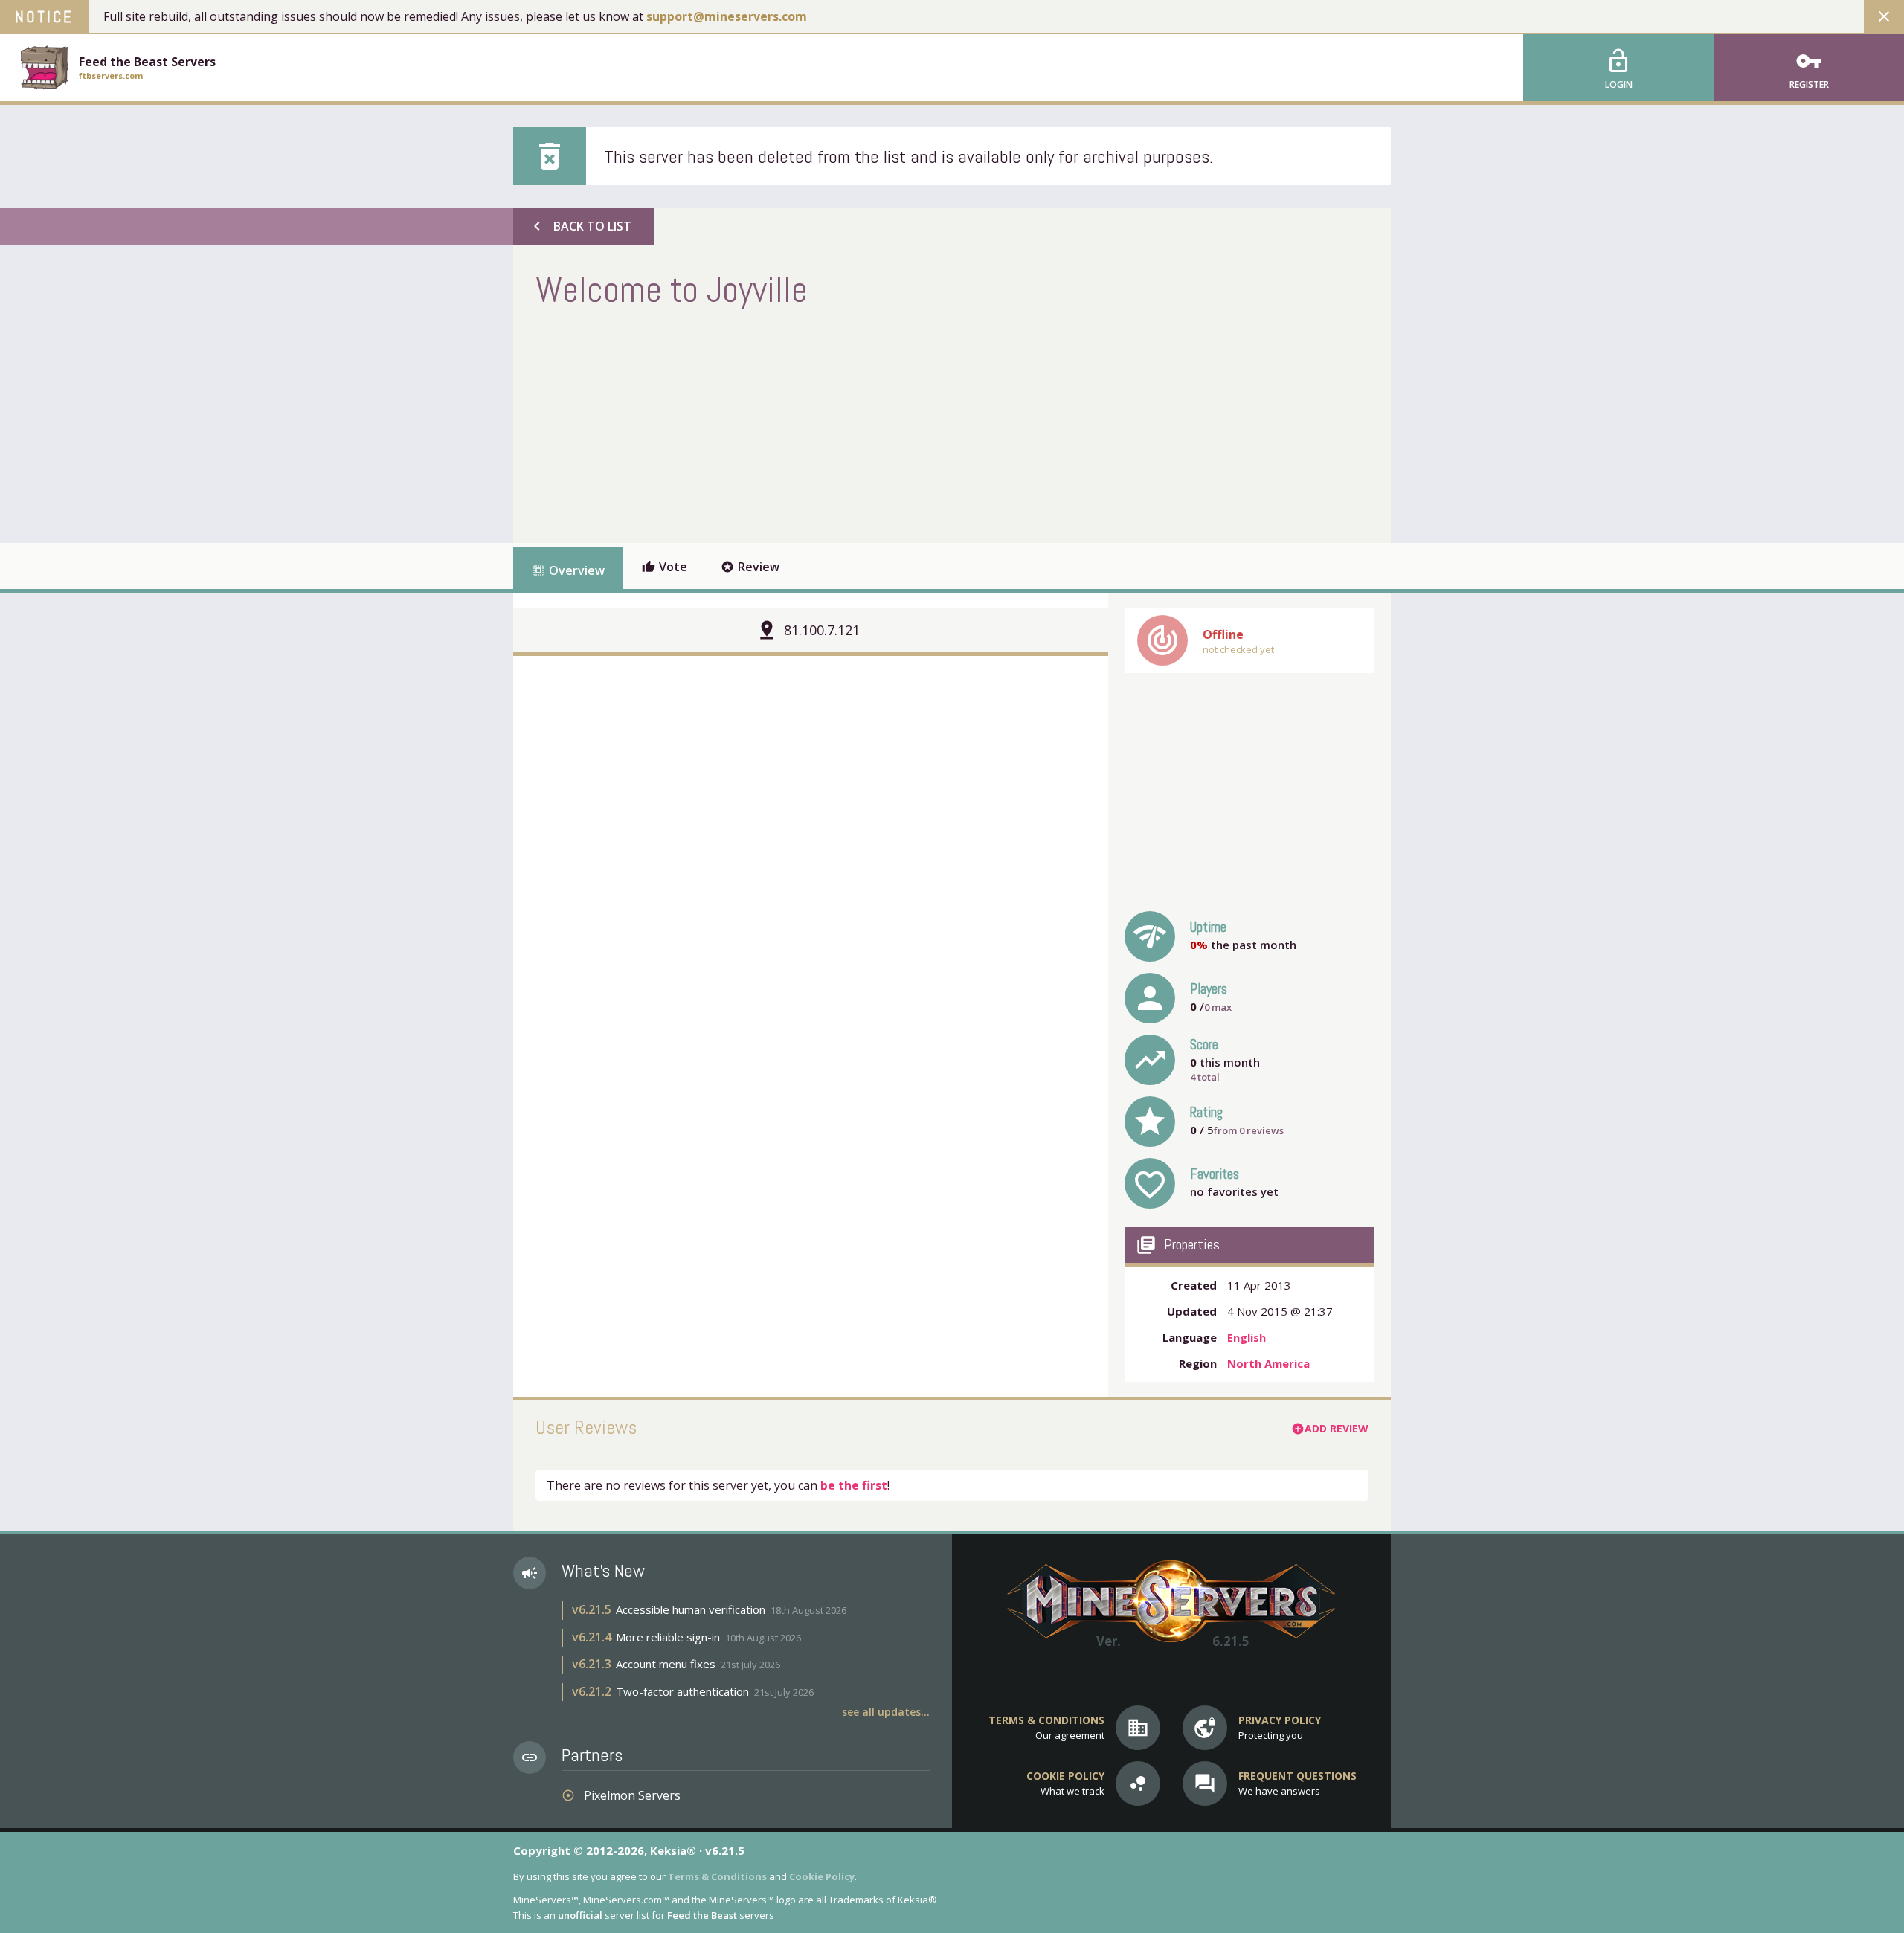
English (1247, 1337)
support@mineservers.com (727, 16)
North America (1268, 1363)
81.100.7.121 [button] (822, 630)
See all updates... (886, 1712)
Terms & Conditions (717, 1876)
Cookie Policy (822, 1876)
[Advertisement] (806, 424)
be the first (854, 1485)
